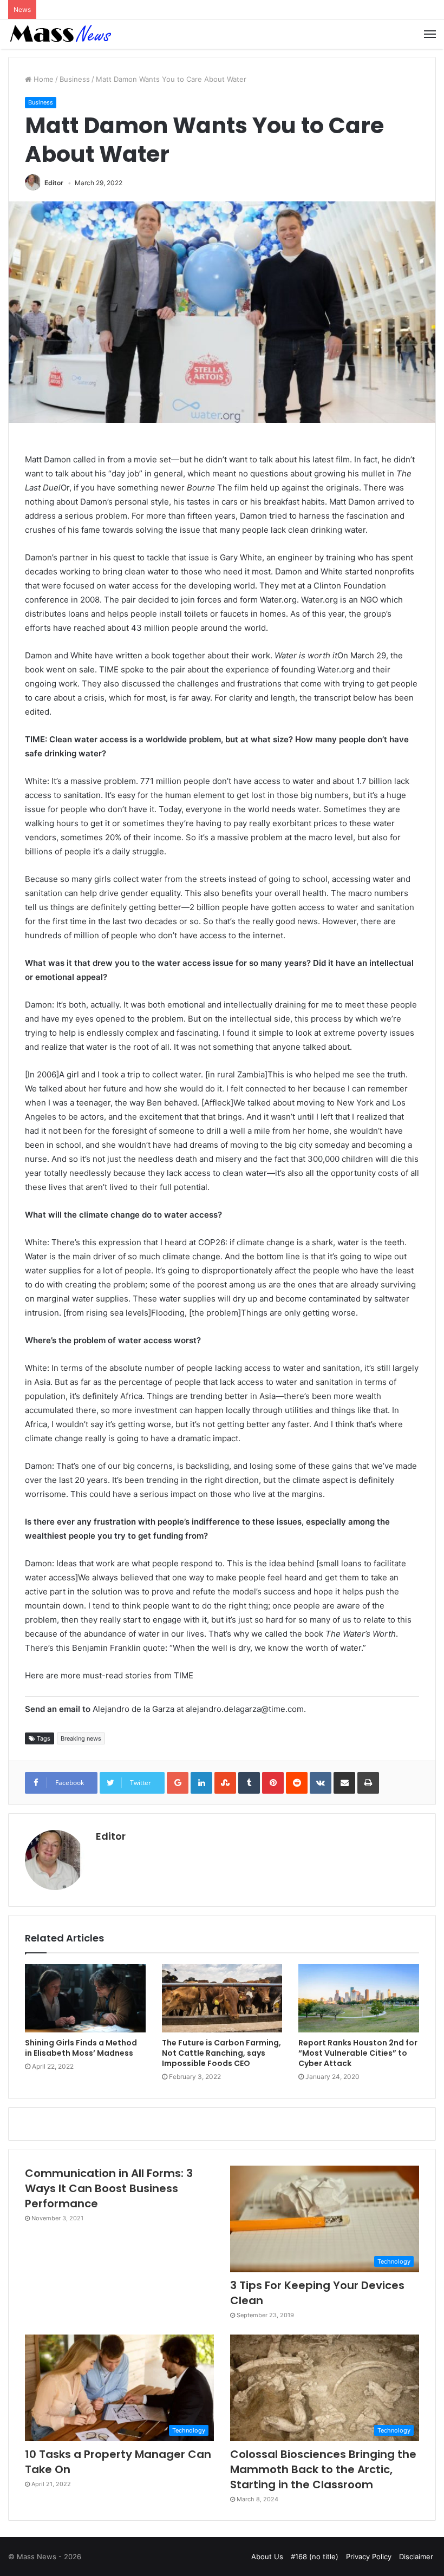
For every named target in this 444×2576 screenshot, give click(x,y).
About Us (267, 2557)
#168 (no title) (315, 2557)
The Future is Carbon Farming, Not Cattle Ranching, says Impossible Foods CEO (221, 2053)
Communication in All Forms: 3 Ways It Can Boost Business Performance (109, 2188)
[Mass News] (60, 34)
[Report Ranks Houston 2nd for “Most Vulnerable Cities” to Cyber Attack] (359, 1998)
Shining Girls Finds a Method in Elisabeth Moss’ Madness (81, 2048)
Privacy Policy (369, 2557)
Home (43, 79)
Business (75, 79)
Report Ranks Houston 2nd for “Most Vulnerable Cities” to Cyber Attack (358, 2053)
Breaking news (81, 1738)
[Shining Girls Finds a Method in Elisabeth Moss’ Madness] (85, 1998)
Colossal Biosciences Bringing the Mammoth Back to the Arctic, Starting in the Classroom (323, 2469)
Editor (54, 183)
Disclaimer (416, 2557)
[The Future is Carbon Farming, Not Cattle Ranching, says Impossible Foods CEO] (222, 1998)
